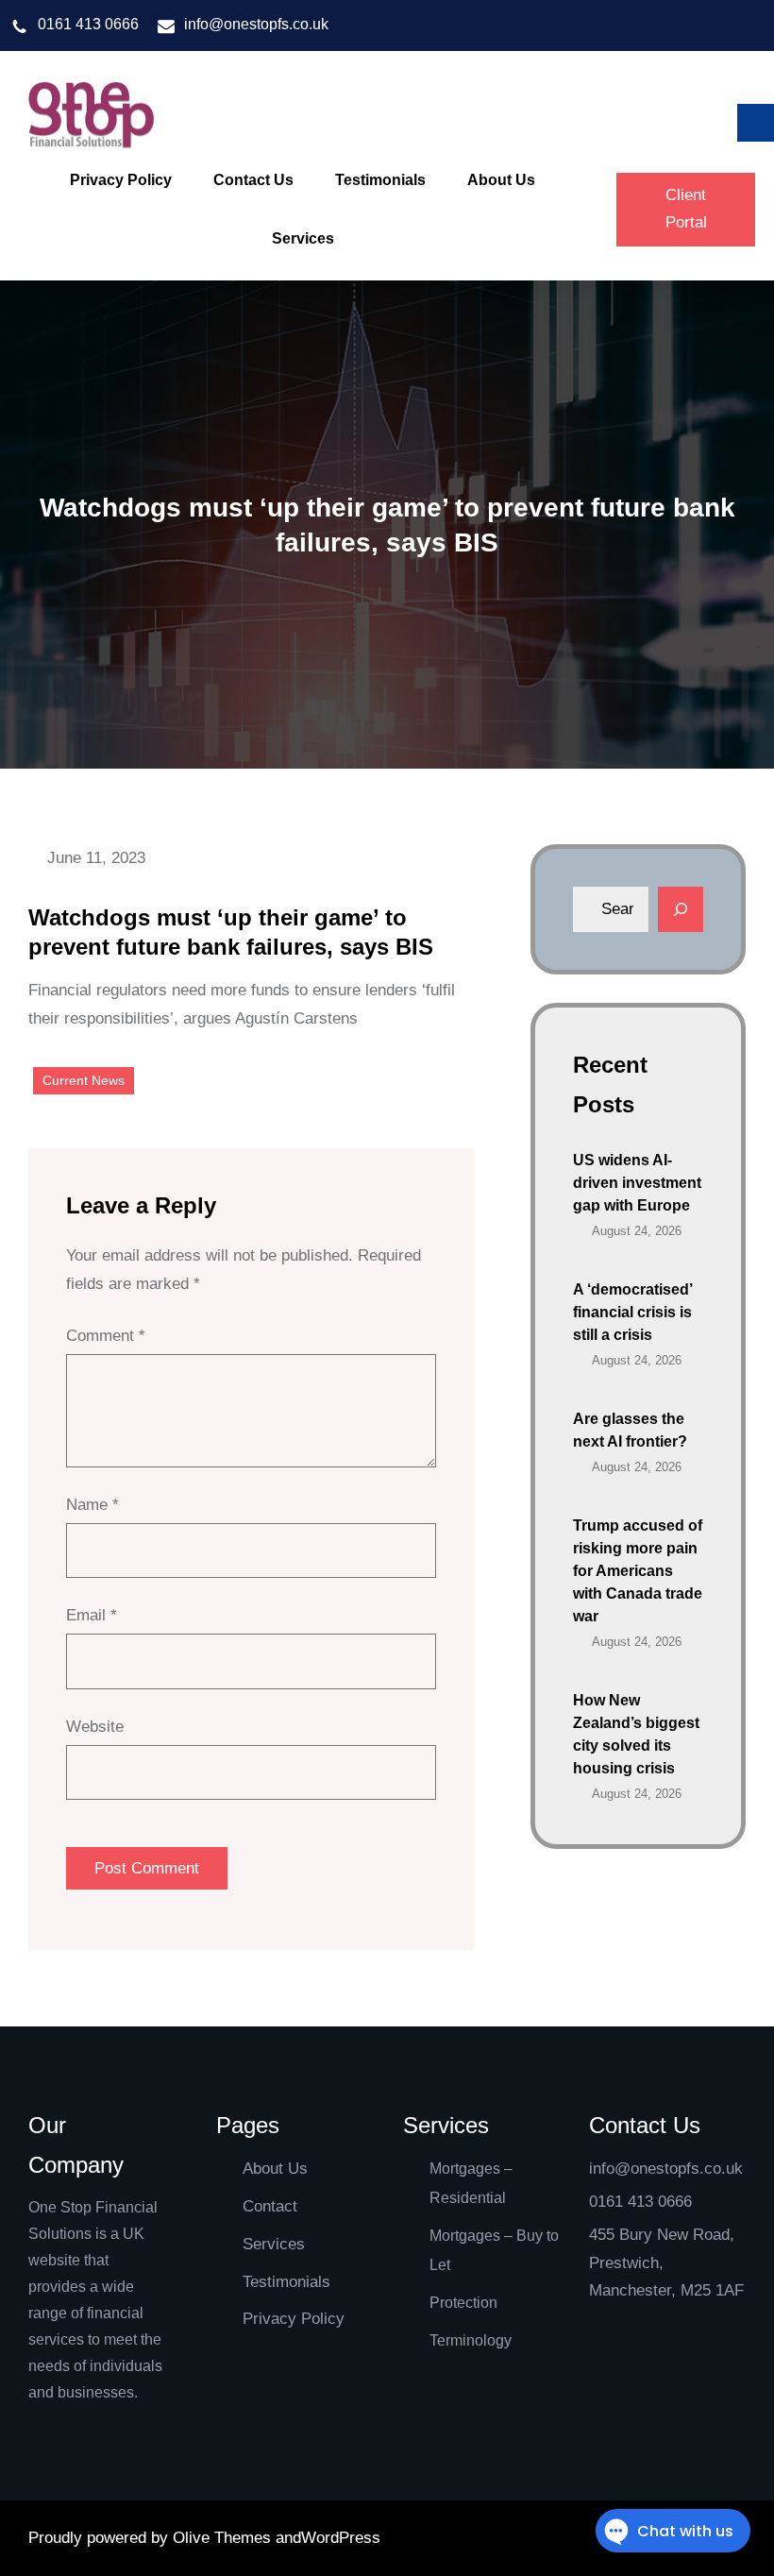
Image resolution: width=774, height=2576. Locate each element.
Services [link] (274, 2244)
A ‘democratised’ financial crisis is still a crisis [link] (632, 1312)
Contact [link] (270, 2206)
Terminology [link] (471, 2340)
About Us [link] (275, 2169)
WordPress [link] (341, 2538)
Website (95, 1727)
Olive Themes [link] (224, 2538)
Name (93, 1505)
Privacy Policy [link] (294, 2319)
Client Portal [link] (686, 209)
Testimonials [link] (286, 2282)
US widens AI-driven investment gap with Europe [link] (637, 1183)
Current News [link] (84, 1080)
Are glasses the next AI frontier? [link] (630, 1430)
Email (92, 1615)
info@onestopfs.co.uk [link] (256, 24)
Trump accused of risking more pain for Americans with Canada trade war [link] (638, 1571)
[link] (90, 114)
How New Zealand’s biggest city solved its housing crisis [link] (636, 1734)
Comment (106, 1336)
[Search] (681, 909)
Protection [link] (463, 2303)
